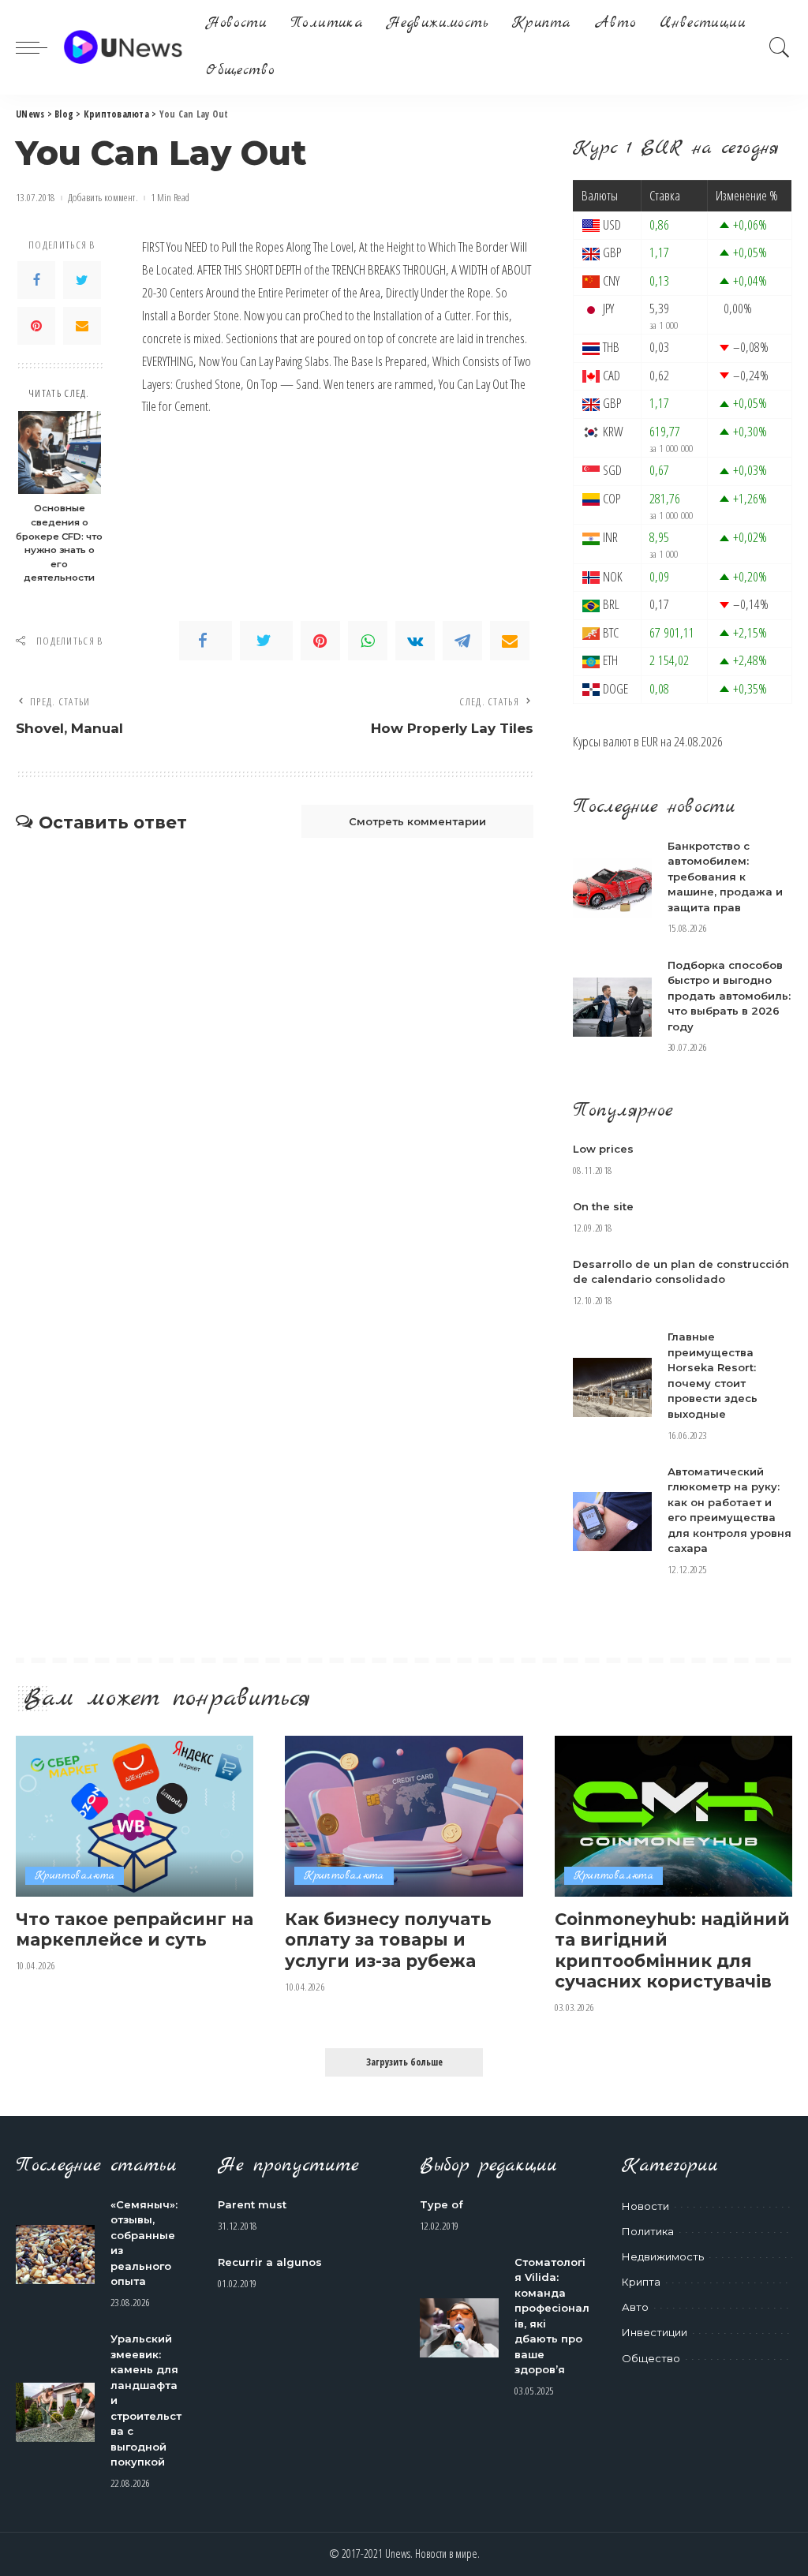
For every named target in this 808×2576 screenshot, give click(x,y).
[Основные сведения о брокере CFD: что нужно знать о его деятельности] (60, 452)
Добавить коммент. (103, 198)
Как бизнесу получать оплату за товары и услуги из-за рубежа (388, 1940)
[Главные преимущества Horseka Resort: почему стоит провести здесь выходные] (612, 1387)
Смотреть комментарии (417, 821)
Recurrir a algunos (270, 2262)
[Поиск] (780, 47)
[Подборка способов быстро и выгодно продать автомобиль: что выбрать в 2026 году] (612, 1007)
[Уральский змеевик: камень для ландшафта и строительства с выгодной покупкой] (55, 2412)
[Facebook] (36, 280)
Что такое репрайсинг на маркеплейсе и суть (135, 1929)
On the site (603, 1206)
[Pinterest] (36, 326)
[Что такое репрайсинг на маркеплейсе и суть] (135, 1816)
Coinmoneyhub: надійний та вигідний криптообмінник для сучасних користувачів (672, 1950)
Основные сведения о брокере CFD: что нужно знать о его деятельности (59, 543)
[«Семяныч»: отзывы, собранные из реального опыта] (55, 2254)
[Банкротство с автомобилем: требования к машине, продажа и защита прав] (612, 888)
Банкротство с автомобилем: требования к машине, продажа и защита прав (725, 877)
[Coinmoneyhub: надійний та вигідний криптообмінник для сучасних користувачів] (673, 1816)
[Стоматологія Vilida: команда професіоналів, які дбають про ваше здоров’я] (459, 2328)
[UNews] (123, 47)
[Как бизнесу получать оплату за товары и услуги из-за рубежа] (404, 1816)
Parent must (252, 2204)
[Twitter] (82, 280)
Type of (441, 2204)
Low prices (603, 1149)
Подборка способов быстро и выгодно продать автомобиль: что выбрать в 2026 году (729, 996)
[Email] (82, 326)
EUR (650, 741)
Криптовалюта (75, 1876)
